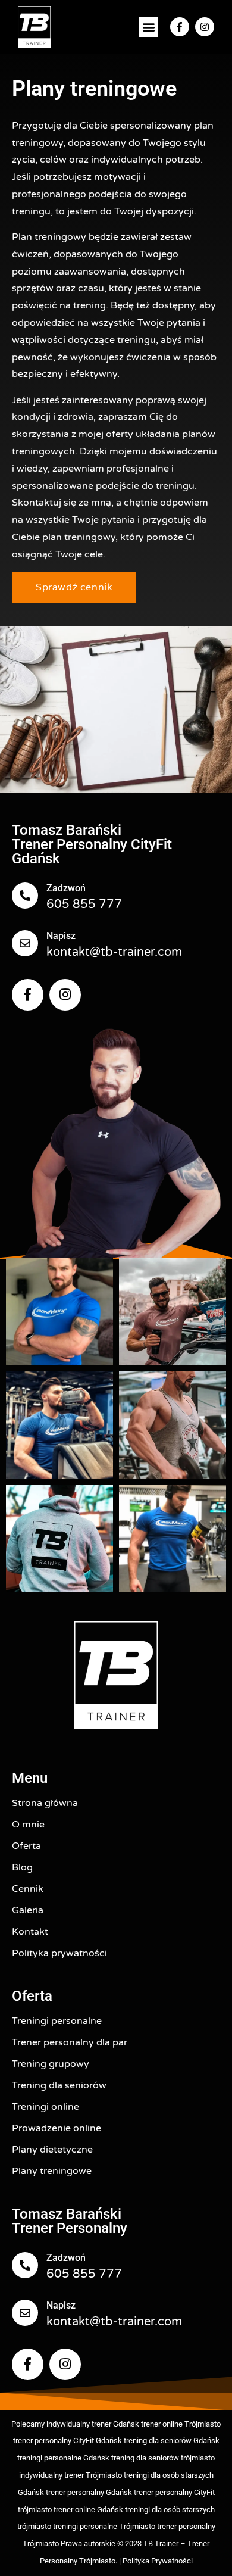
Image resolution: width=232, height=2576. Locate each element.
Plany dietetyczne (52, 2150)
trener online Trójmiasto (181, 2424)
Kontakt (30, 1932)
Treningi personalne (57, 2021)
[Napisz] (25, 943)
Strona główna (45, 1803)
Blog (22, 1867)
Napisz (61, 936)
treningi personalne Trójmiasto (104, 2526)
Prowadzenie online (57, 2128)
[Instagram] (205, 27)
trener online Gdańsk (88, 2510)
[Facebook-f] (180, 27)
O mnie (28, 1825)
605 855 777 (84, 905)
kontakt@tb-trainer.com (114, 952)
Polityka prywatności (59, 1953)
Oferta (26, 1846)
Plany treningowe (52, 2171)
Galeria (28, 1910)
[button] (148, 27)
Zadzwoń (66, 888)
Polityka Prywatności (158, 2561)
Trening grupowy (51, 2064)
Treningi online (46, 2107)
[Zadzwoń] (25, 896)
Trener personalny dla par (70, 2042)
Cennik (28, 1889)
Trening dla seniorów (59, 2085)
